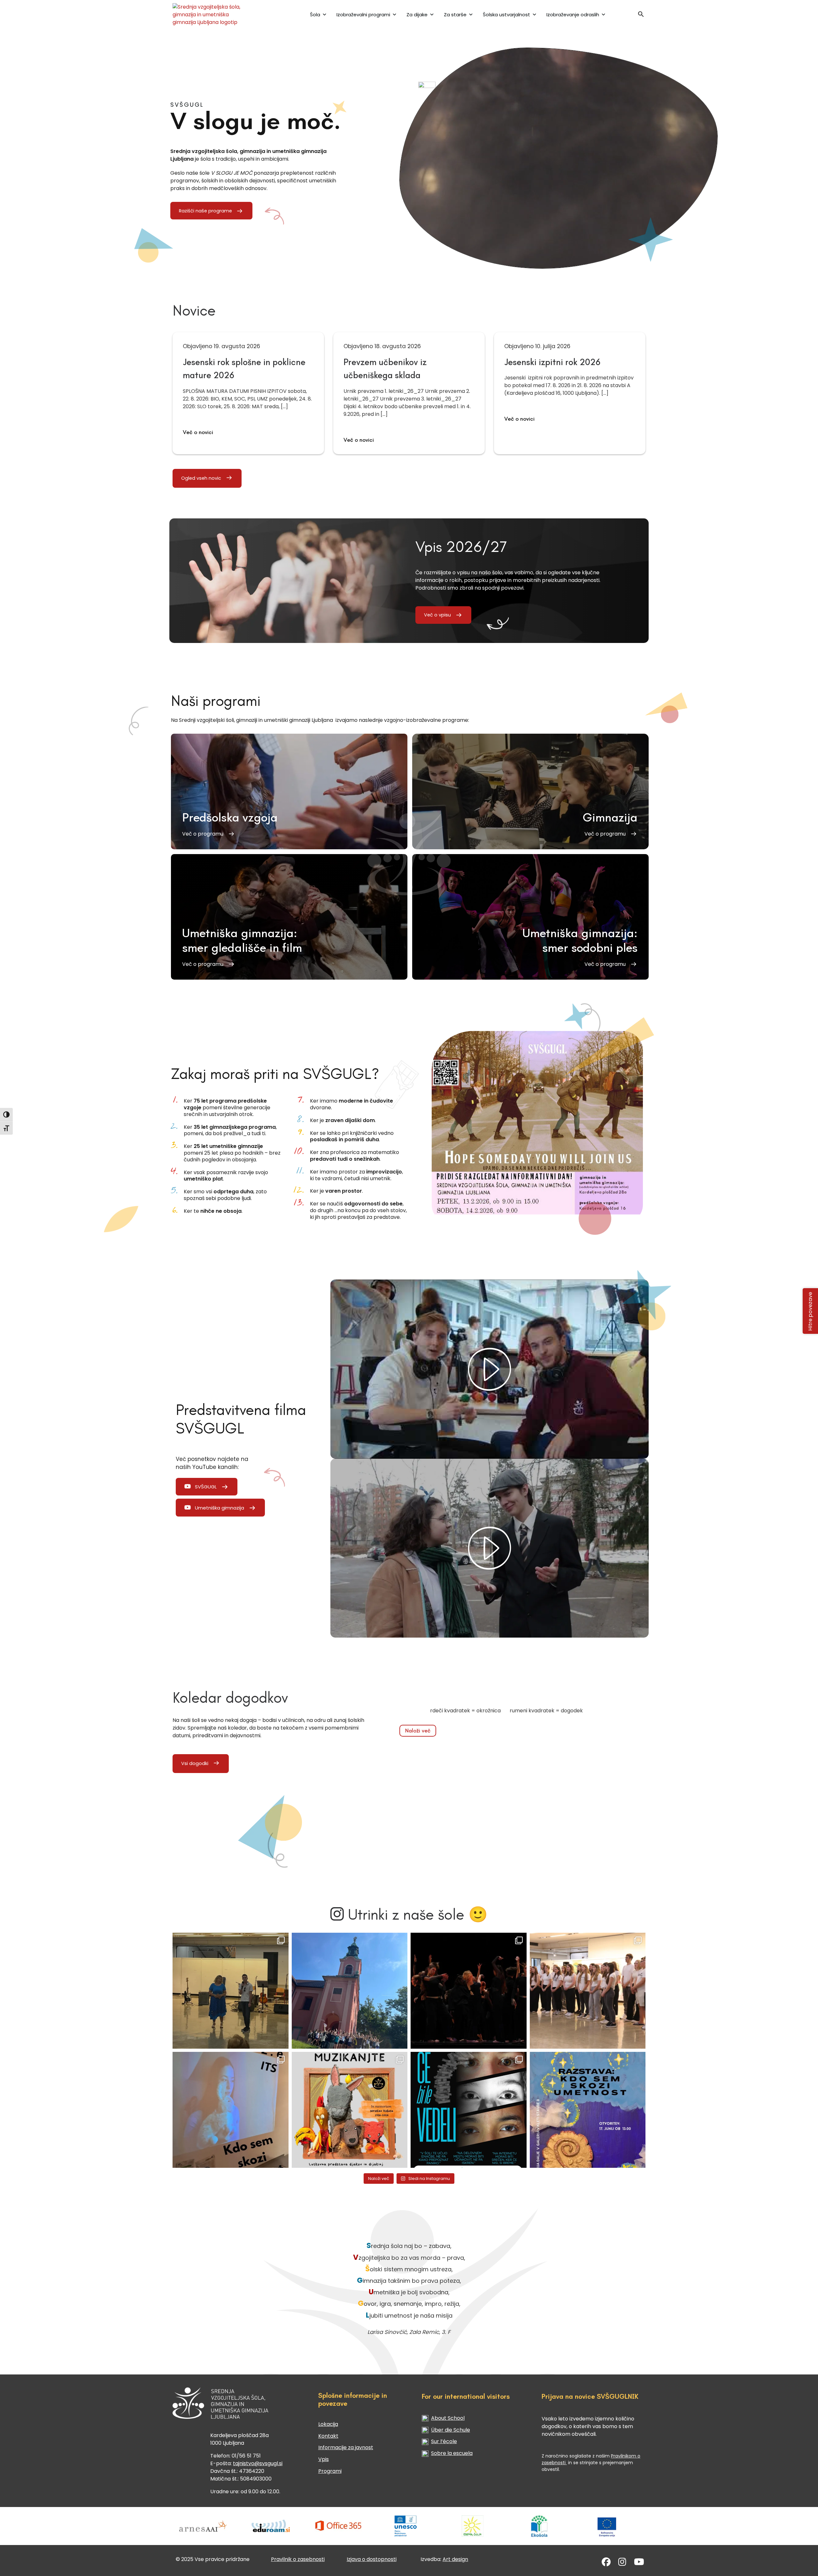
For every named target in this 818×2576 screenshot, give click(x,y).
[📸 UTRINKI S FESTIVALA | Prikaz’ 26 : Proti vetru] (469, 1991)
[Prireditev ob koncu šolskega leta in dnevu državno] (231, 1991)
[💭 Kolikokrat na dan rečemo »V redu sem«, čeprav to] (469, 2110)
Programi (330, 2471)
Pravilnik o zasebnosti (298, 2559)
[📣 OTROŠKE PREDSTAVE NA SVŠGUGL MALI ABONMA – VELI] (350, 2110)
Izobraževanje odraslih (573, 15)
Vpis (324, 2459)
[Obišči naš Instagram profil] (622, 2563)
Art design (455, 2559)
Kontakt (328, 2436)
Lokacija (328, 2424)
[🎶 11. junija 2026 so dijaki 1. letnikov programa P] (588, 1991)
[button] (641, 16)
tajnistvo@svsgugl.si (258, 2463)
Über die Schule (451, 2430)
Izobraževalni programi (363, 15)
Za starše (455, 15)
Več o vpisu (437, 615)
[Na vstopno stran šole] (215, 15)
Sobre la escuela (452, 2453)
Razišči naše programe (205, 211)
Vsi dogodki (195, 1763)
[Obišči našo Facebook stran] (606, 2563)
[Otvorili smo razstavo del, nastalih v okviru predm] (231, 2110)
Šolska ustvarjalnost (506, 15)
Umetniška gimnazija (220, 1508)
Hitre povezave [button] (810, 1311)
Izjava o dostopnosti (372, 2559)
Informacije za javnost (346, 2447)
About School (448, 2418)
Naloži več (418, 1731)
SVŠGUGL (206, 1487)
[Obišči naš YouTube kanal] (639, 2563)
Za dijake (417, 15)
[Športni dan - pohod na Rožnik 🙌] (350, 1991)
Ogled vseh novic (201, 478)
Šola (315, 15)
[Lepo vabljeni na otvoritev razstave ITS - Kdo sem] (588, 2110)
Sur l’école (444, 2441)
